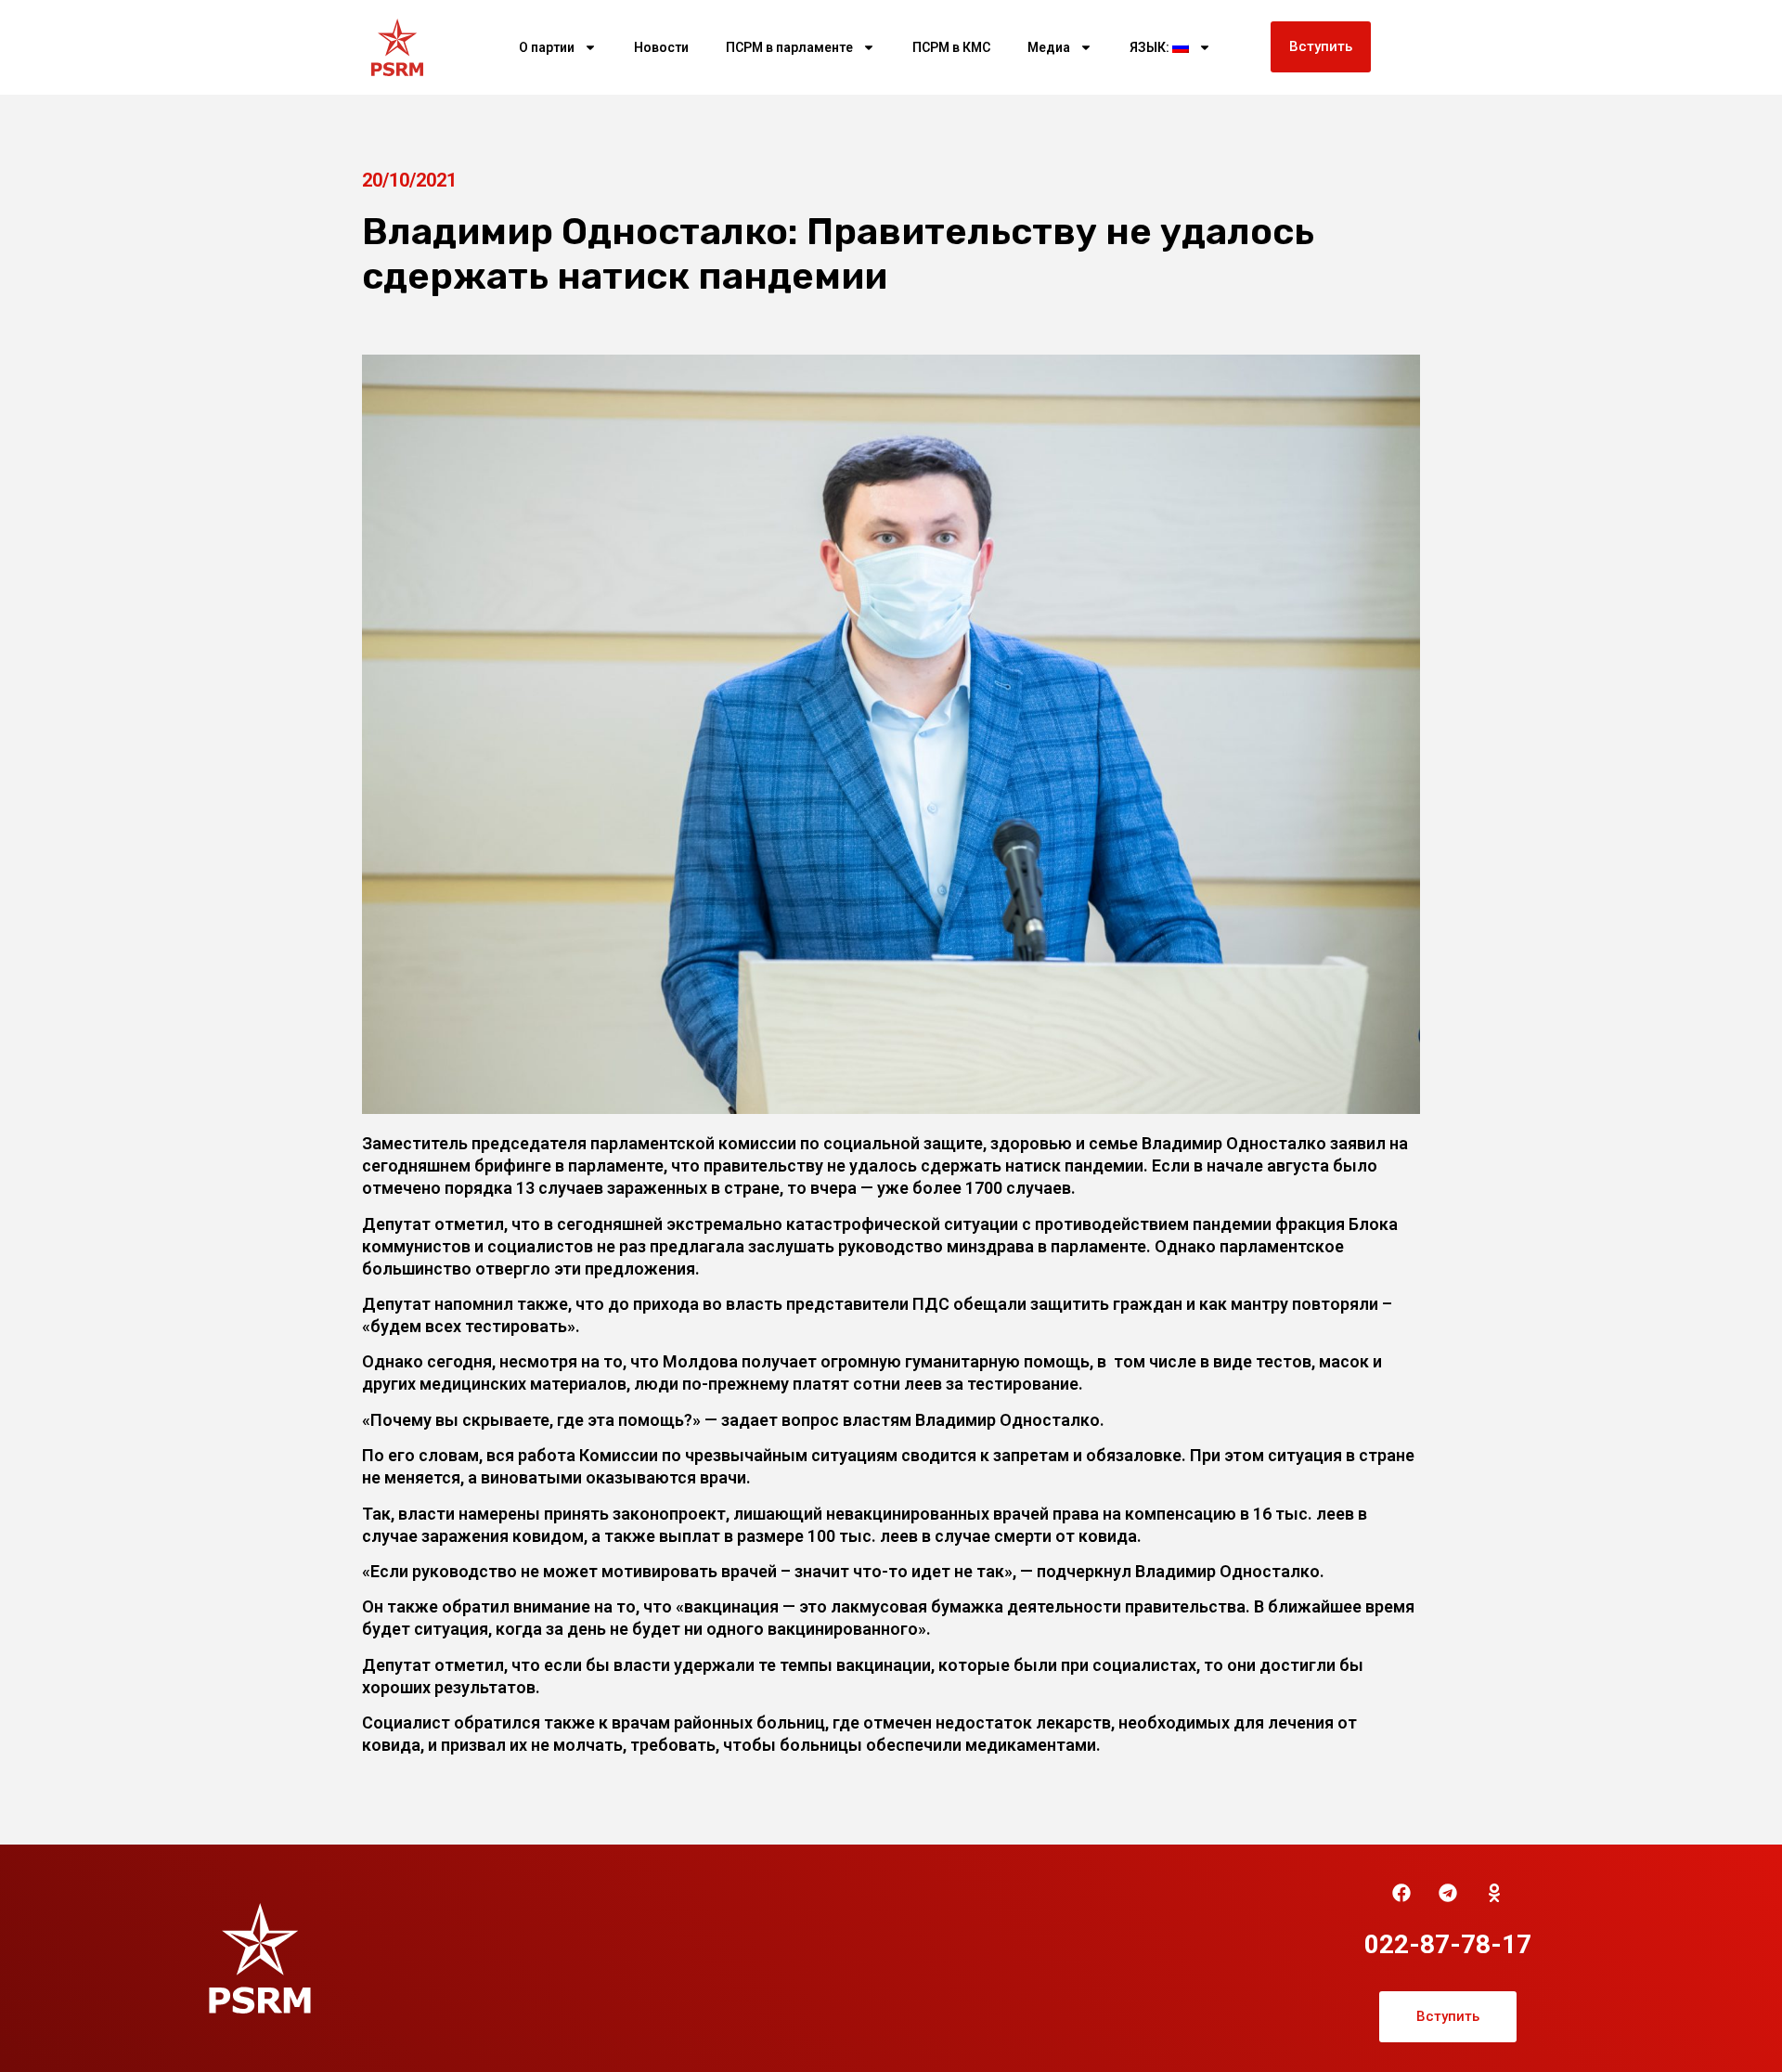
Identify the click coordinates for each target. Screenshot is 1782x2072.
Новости (661, 47)
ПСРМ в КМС (951, 47)
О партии (547, 47)
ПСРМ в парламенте (789, 47)
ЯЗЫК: (1151, 47)
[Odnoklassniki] (1494, 1893)
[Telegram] (1448, 1893)
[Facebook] (1401, 1893)
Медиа (1049, 47)
